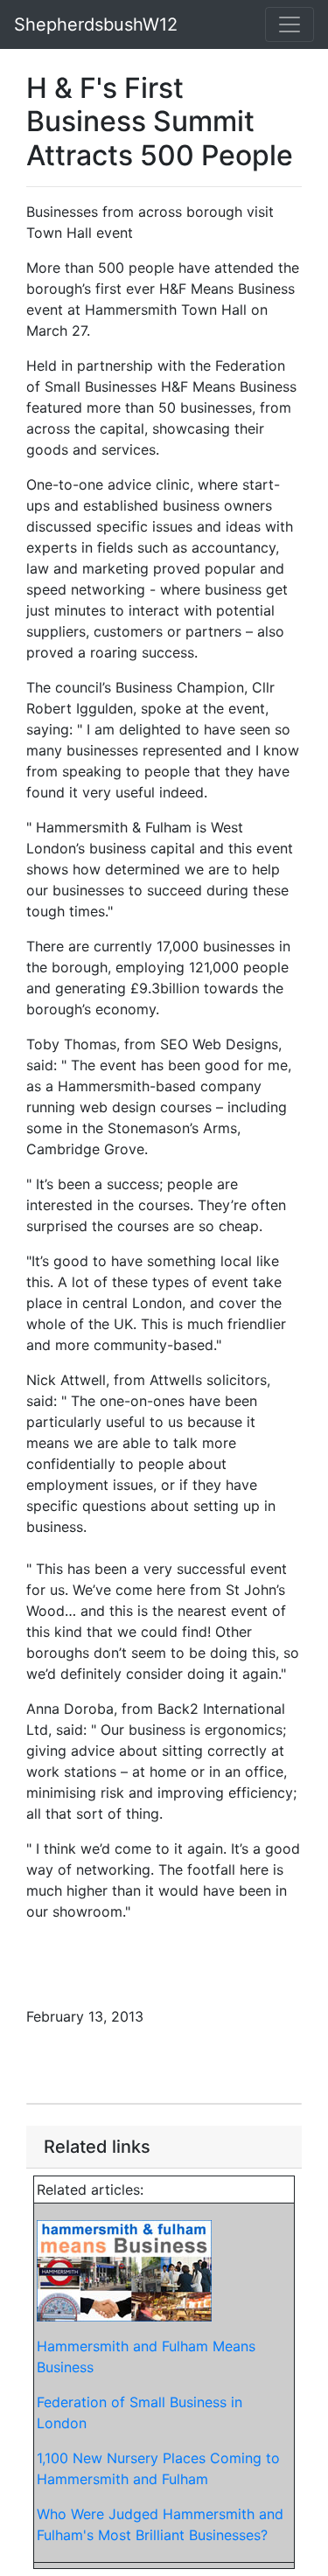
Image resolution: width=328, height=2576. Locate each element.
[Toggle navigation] (290, 24)
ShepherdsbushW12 (96, 24)
